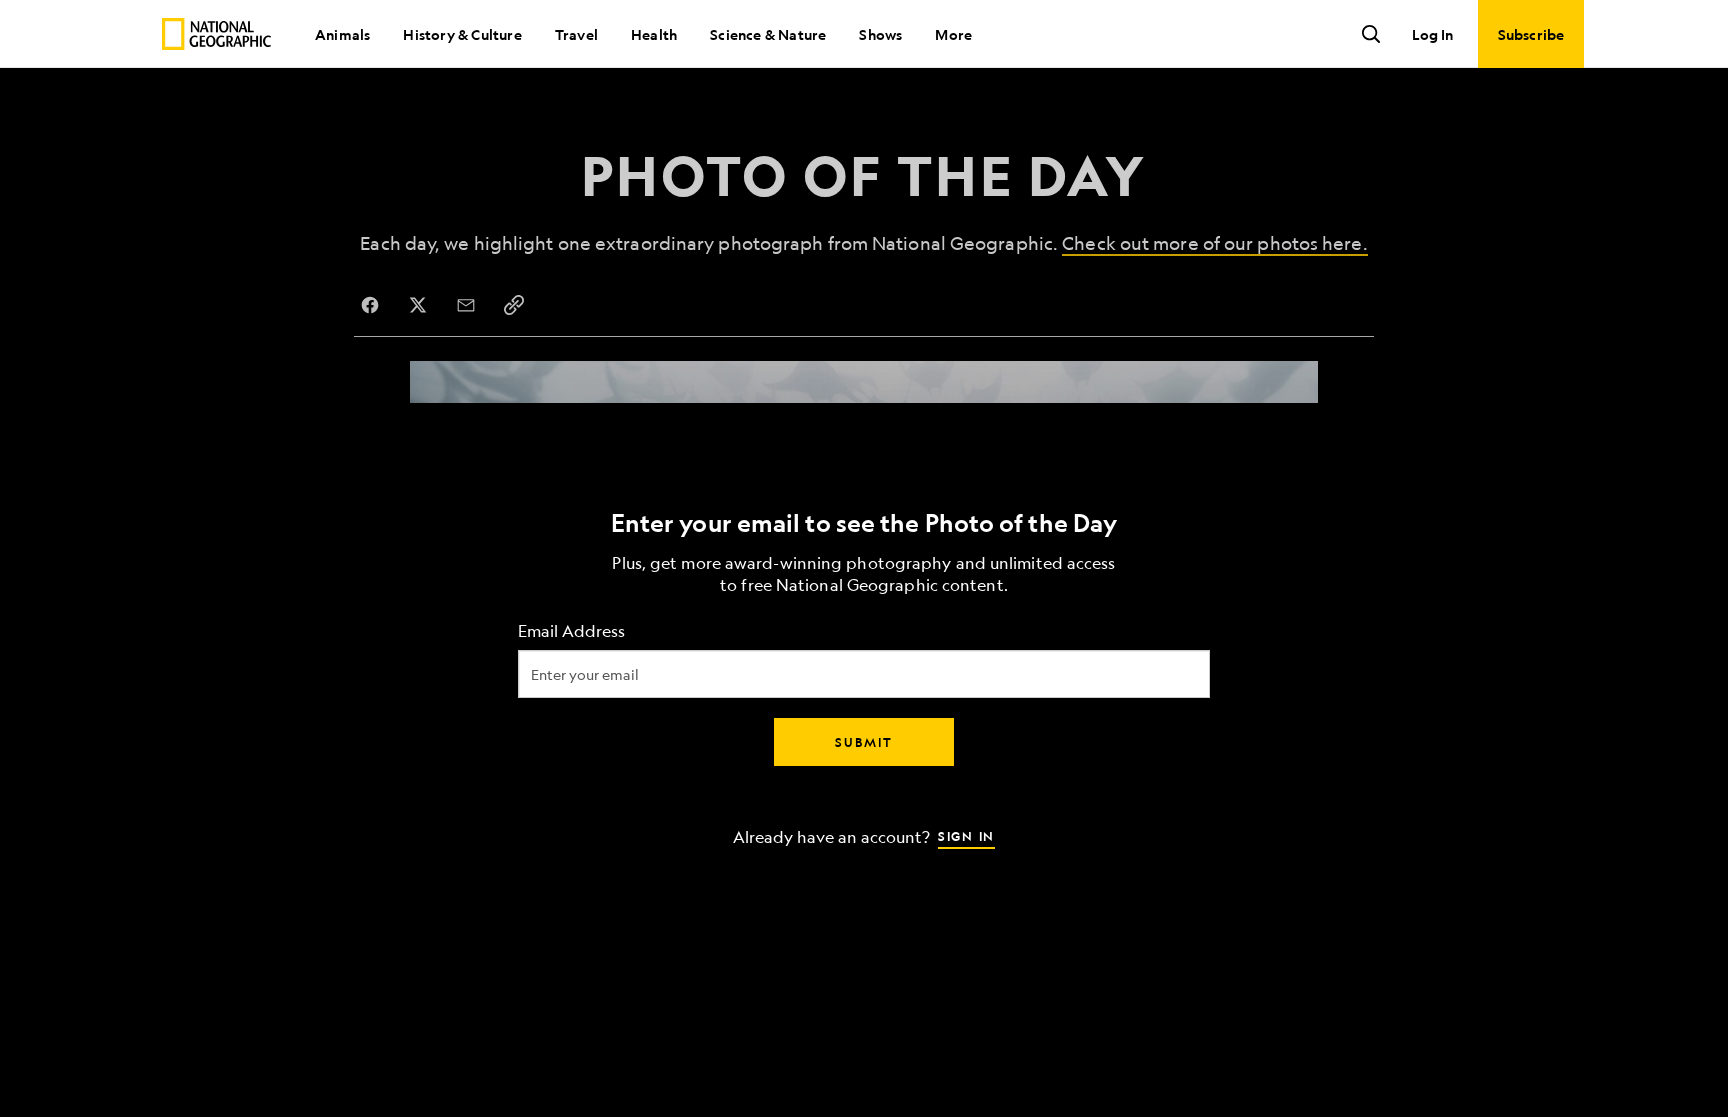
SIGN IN (966, 835)
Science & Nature (768, 34)
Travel (576, 34)
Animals (342, 34)
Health (654, 34)
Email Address (571, 630)
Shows (880, 34)
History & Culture (462, 34)
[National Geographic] (216, 34)
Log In (1432, 34)
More (953, 34)
